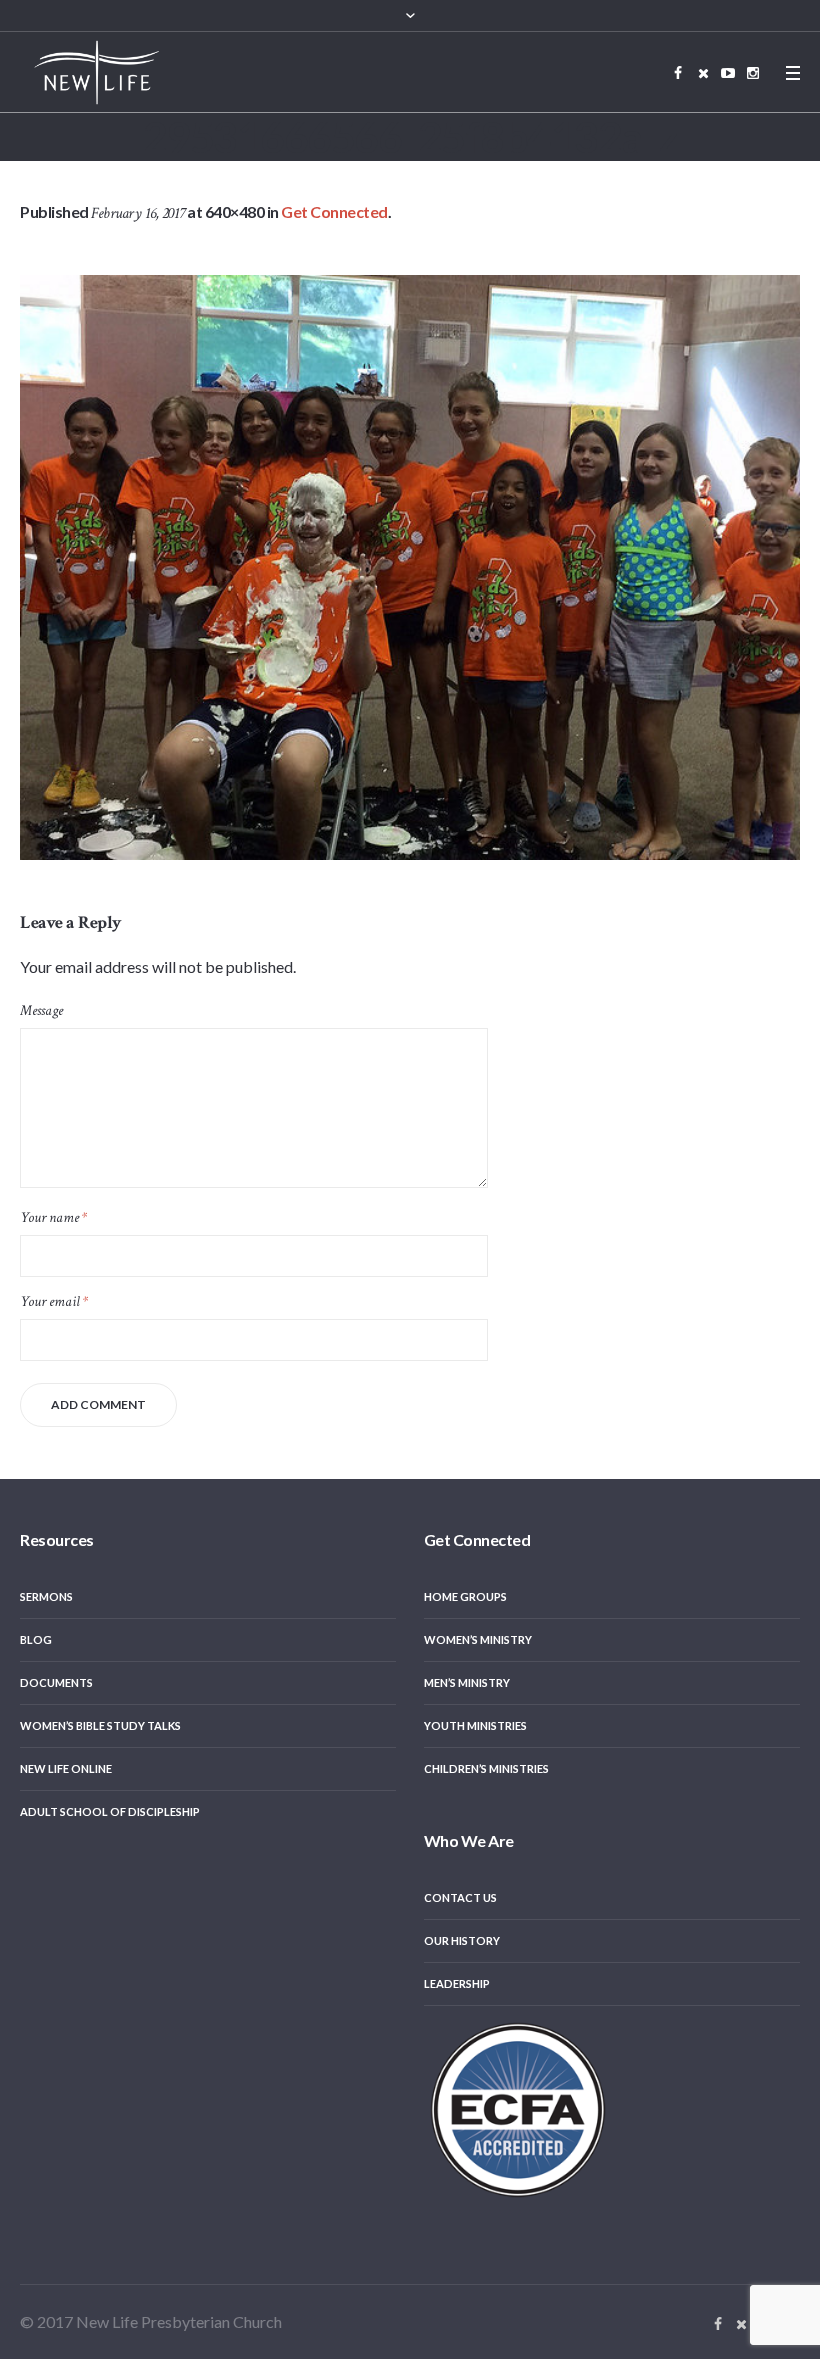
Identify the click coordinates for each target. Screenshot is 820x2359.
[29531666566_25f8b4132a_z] (410, 567)
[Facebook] (678, 73)
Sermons (46, 1596)
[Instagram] (753, 73)
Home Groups (465, 1596)
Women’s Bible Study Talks (100, 1725)
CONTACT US (460, 1897)
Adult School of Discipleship (110, 1811)
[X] (703, 73)
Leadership (457, 1983)
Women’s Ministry (478, 1639)
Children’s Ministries (486, 1768)
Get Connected (334, 211)
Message (41, 1010)
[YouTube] (728, 73)
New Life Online (66, 1768)
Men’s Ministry (467, 1682)
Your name (53, 1217)
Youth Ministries (475, 1725)
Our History (462, 1940)
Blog (36, 1639)
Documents (56, 1682)
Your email (54, 1301)
